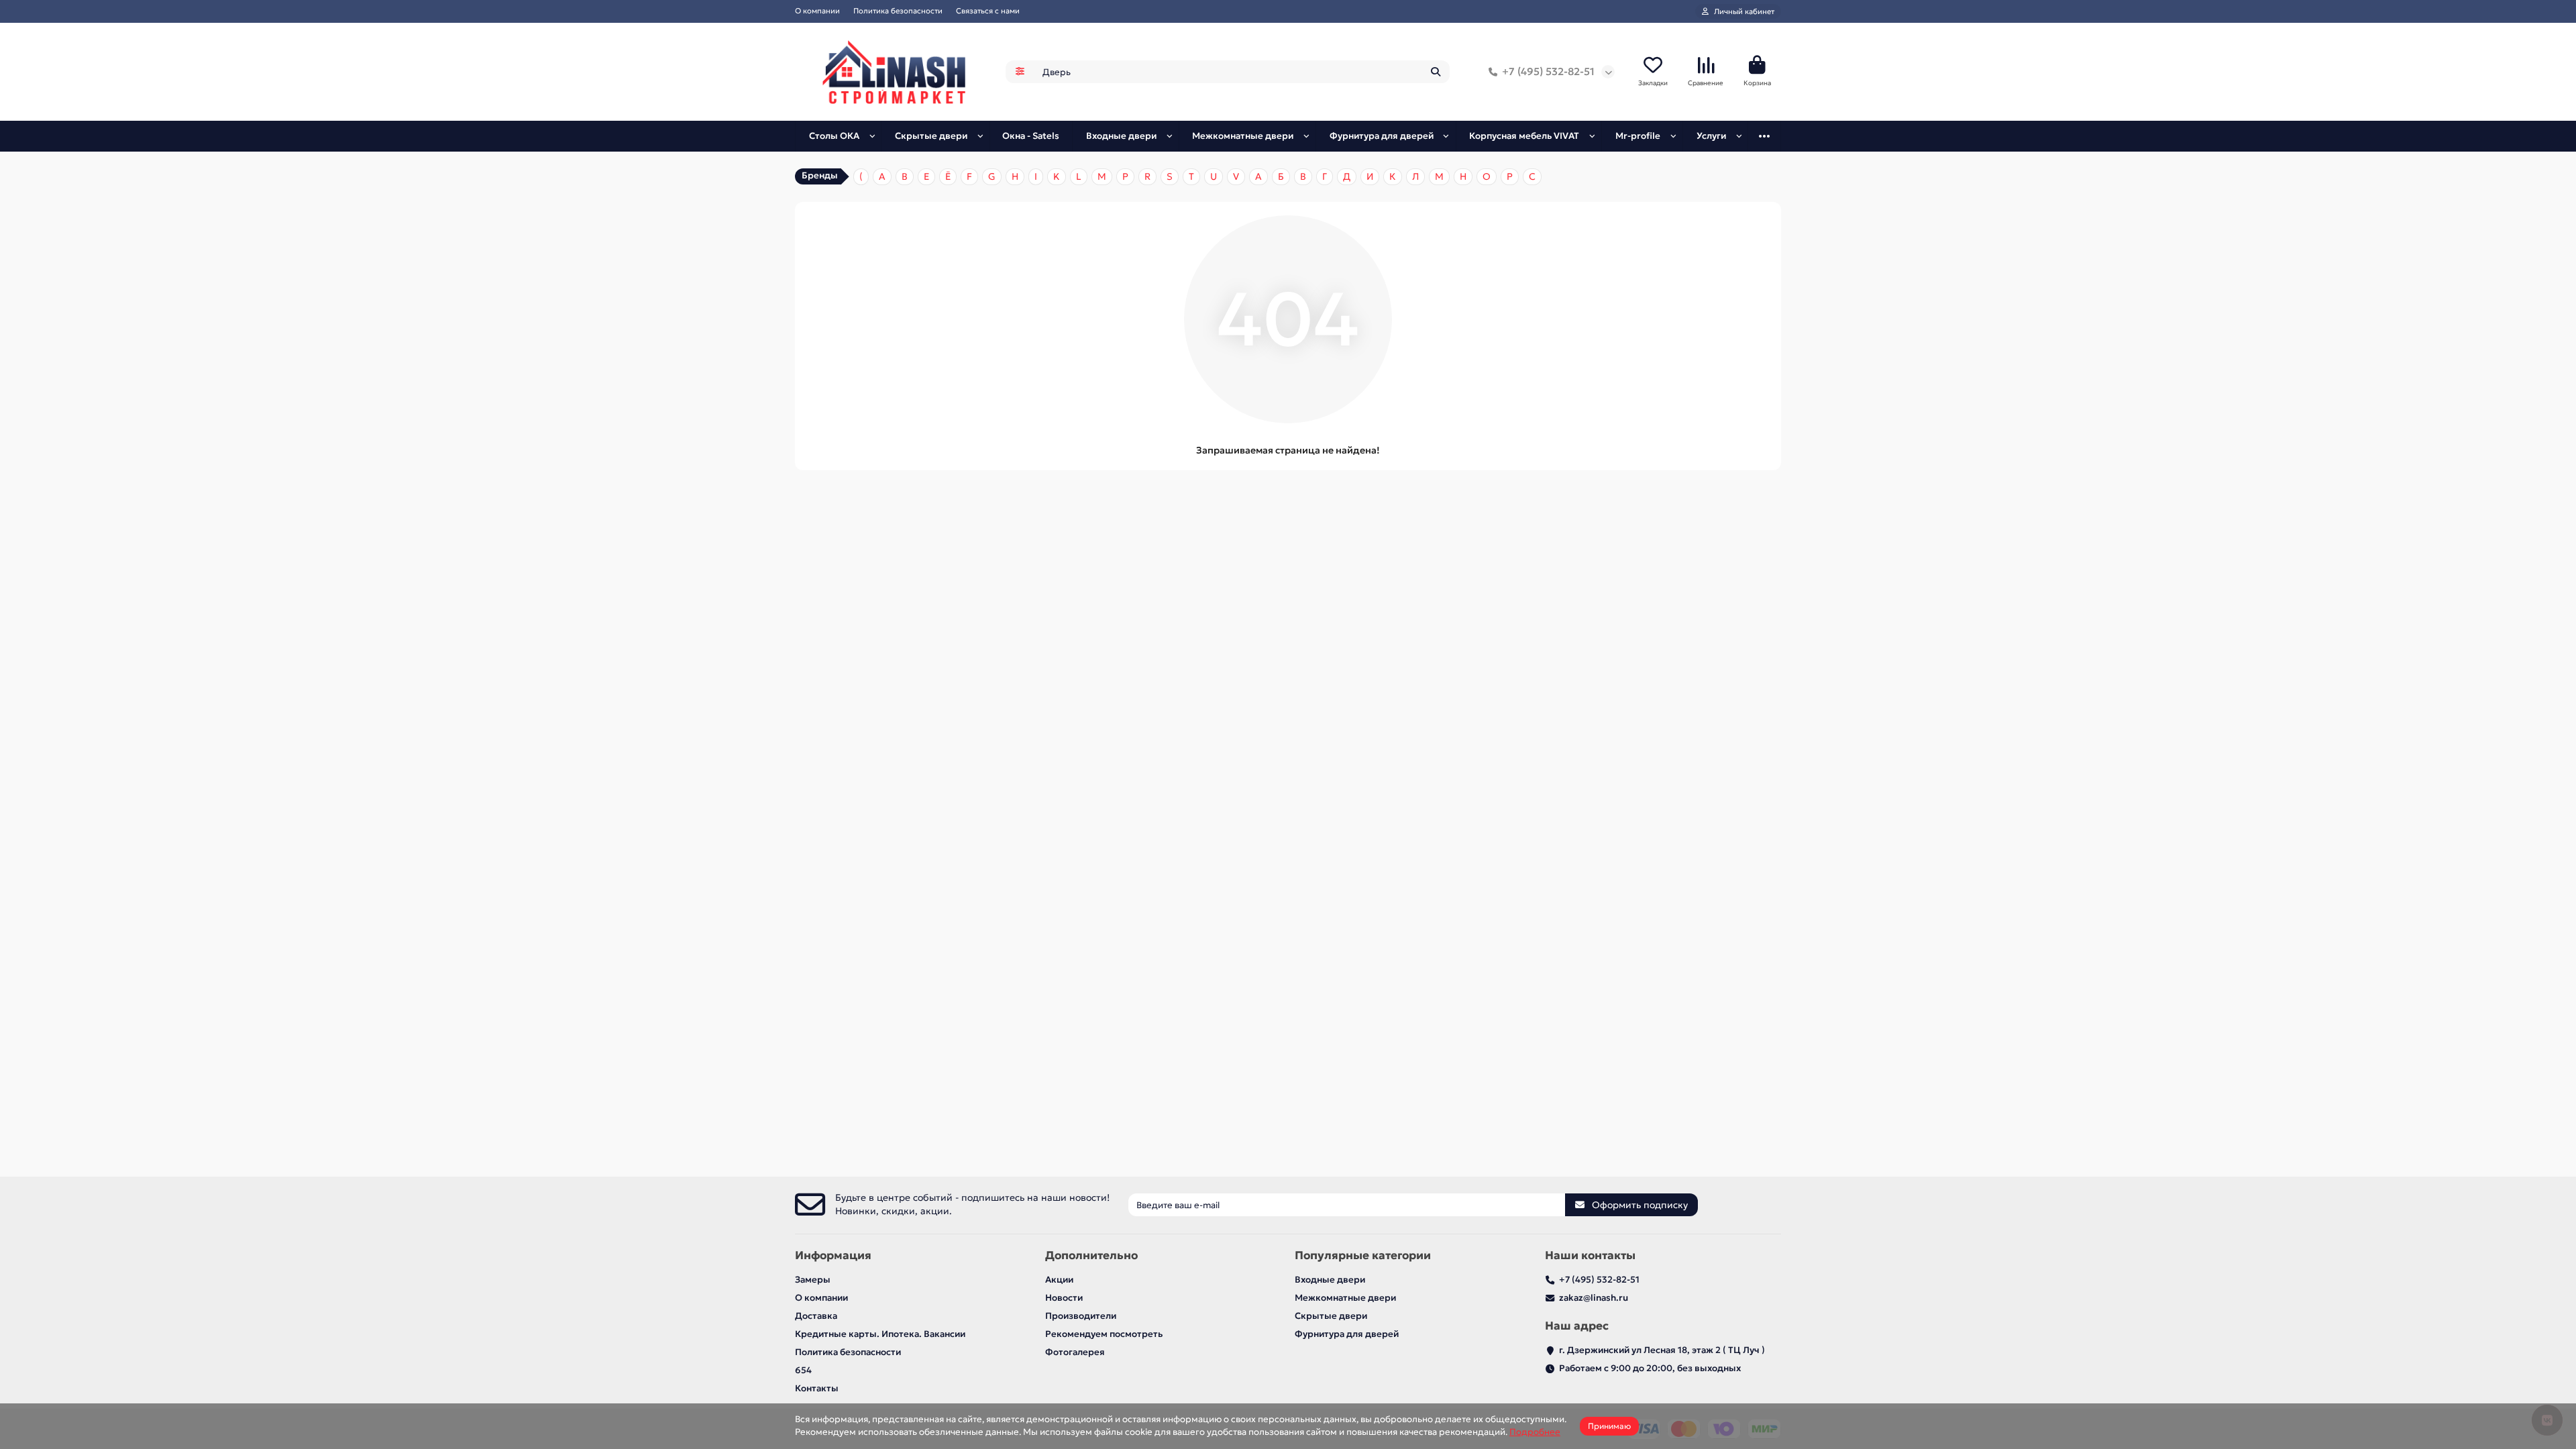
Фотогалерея (1075, 1352)
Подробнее (1535, 1432)
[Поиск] (1436, 72)
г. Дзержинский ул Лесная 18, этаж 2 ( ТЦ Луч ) (1662, 1350)
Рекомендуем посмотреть (1104, 1334)
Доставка (816, 1316)
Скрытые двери (931, 136)
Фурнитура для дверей (1382, 136)
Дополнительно (1091, 1255)
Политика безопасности (898, 11)
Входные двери (1121, 136)
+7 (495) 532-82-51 (1548, 71)
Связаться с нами (988, 11)
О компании (817, 11)
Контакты (817, 1388)
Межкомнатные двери (1243, 136)
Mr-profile (1638, 136)
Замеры (813, 1280)
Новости (1064, 1298)
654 (803, 1370)
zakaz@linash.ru (1594, 1298)
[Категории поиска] (1020, 72)
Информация (833, 1255)
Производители (1081, 1316)
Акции (1059, 1280)
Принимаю (1609, 1426)
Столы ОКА (834, 136)
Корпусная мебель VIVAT (1524, 136)
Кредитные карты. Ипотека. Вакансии (880, 1334)
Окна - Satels (1031, 136)
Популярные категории (1363, 1255)
